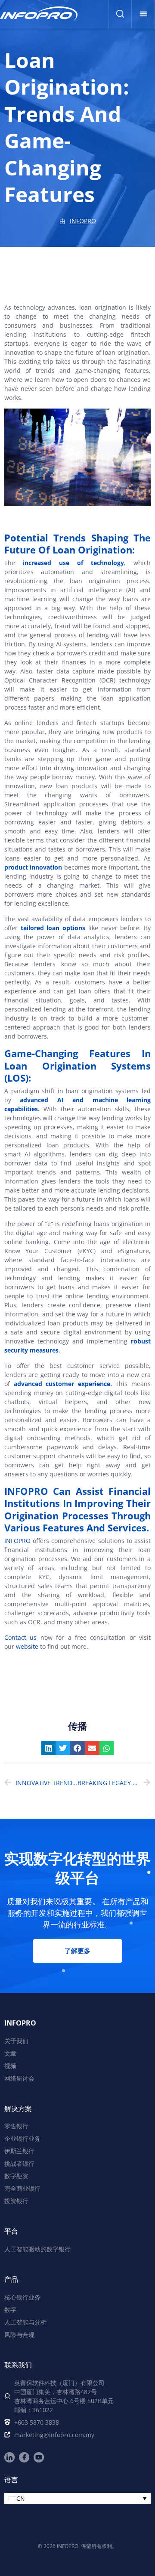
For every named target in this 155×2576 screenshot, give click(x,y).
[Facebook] (24, 2457)
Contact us (20, 1637)
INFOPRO (17, 1541)
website (27, 1646)
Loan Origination (92, 550)
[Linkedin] (9, 2457)
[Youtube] (39, 2457)
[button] (143, 14)
